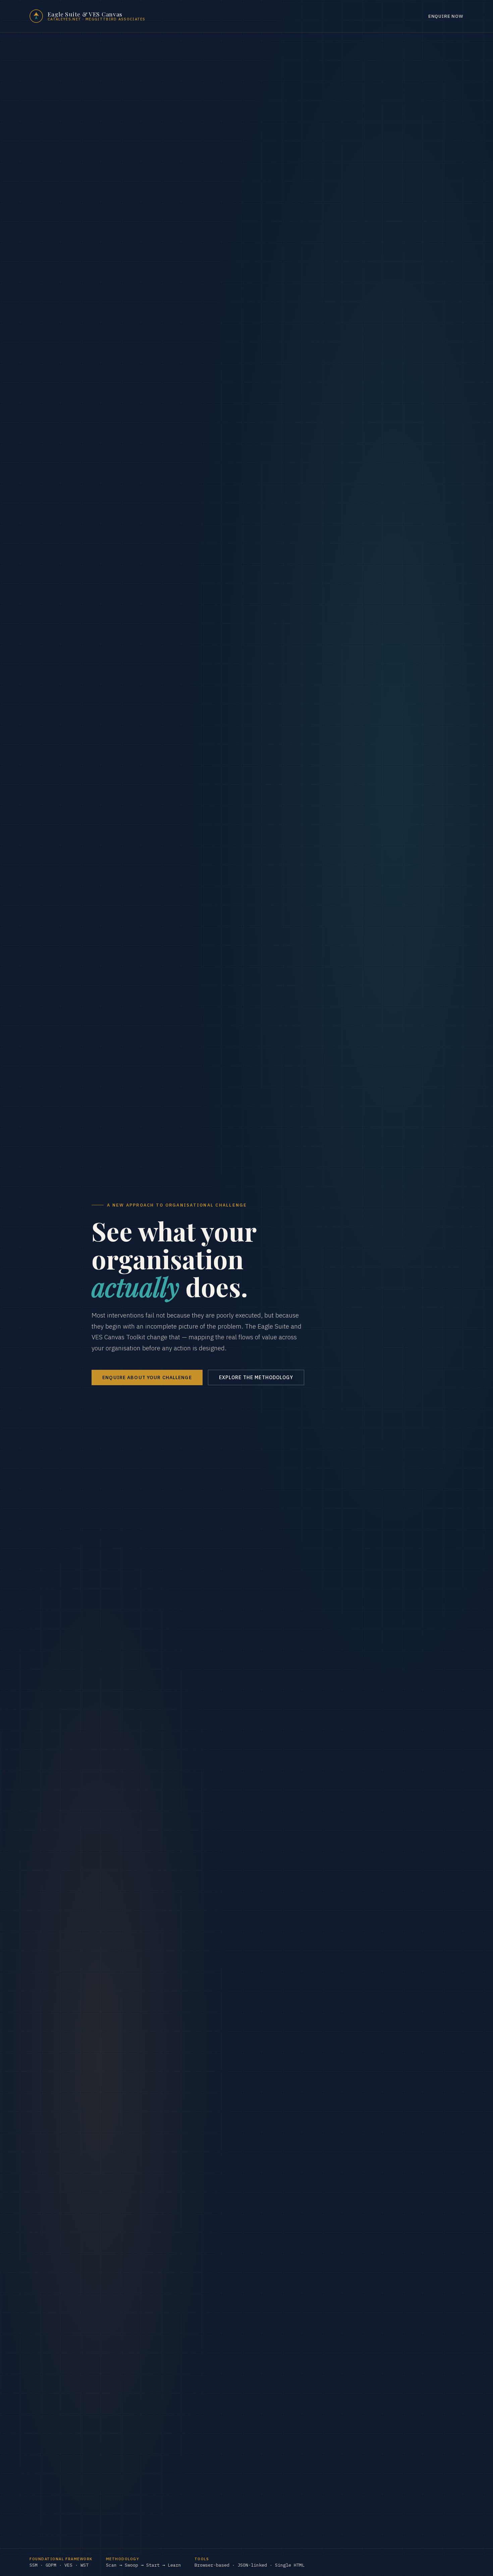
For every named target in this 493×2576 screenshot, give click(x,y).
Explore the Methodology (256, 1377)
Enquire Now (446, 16)
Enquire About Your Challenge (147, 1377)
